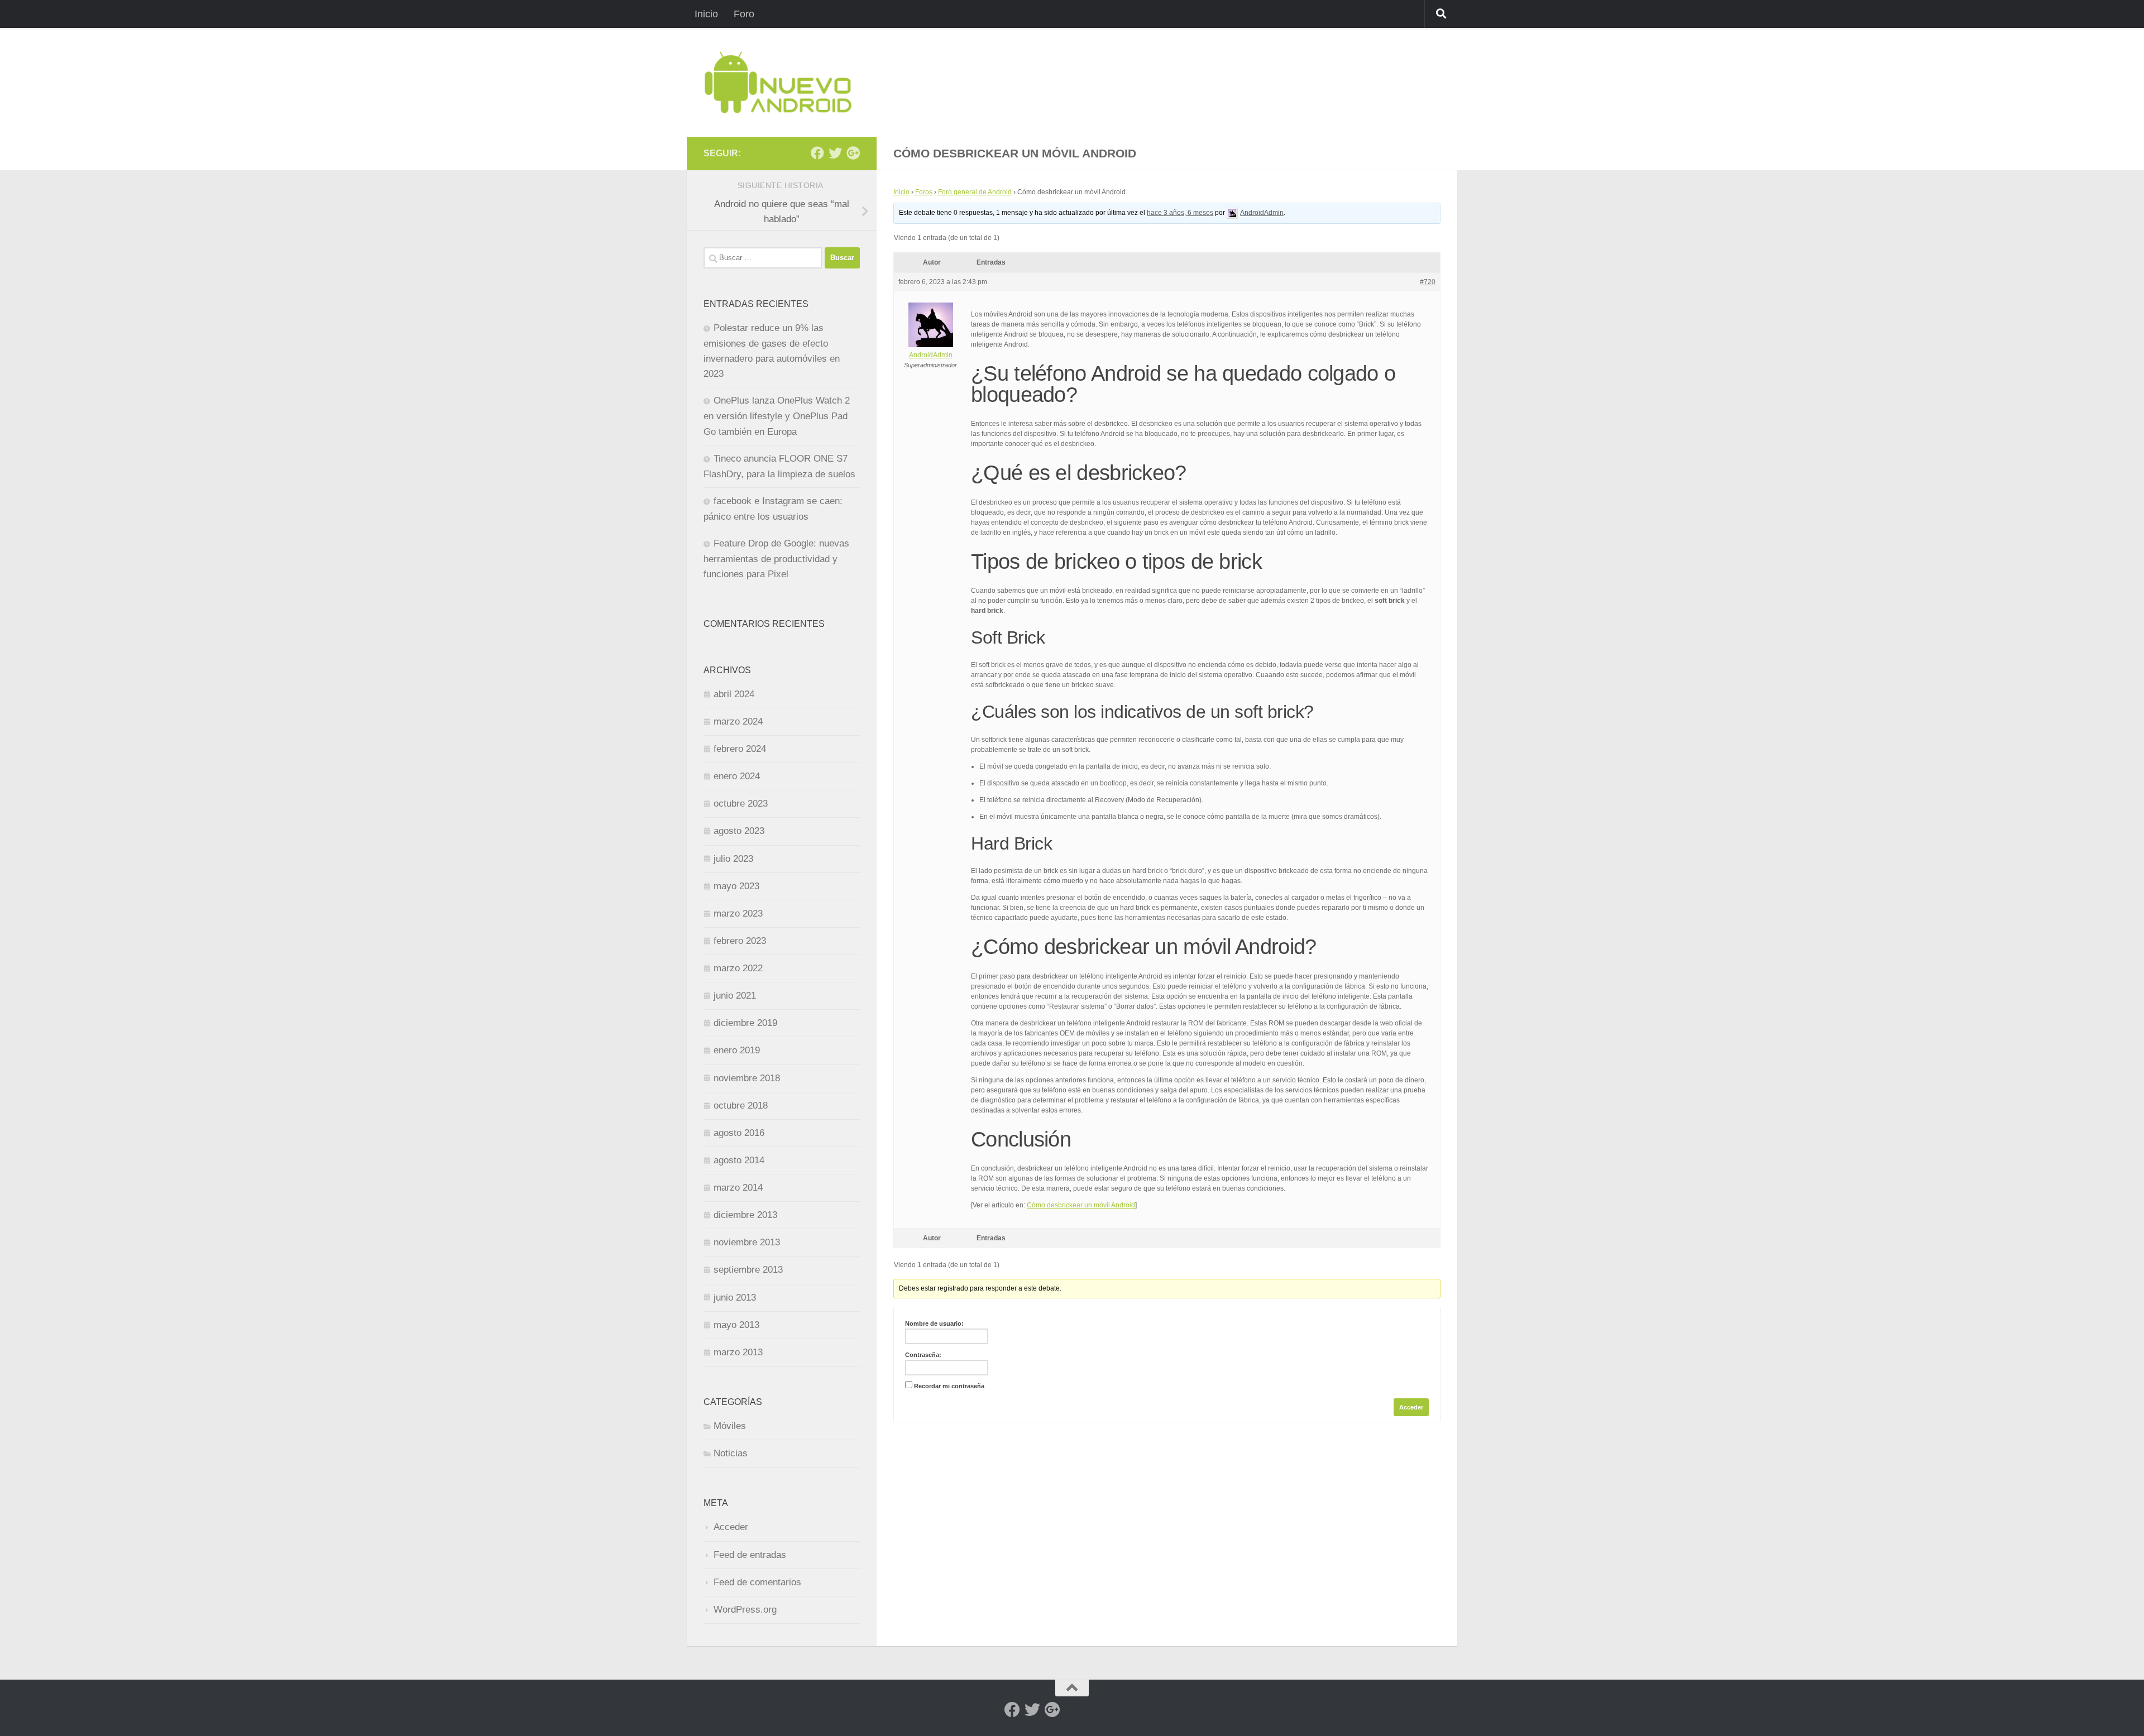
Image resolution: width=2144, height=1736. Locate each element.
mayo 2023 (736, 886)
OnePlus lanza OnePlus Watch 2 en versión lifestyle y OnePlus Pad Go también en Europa (777, 416)
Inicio (706, 14)
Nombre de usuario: (934, 1323)
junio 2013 (735, 1298)
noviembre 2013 (747, 1242)
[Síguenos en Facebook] (817, 153)
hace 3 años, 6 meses (1180, 213)
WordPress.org (745, 1610)
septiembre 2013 (748, 1270)
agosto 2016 (739, 1133)
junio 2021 (735, 996)
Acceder (1411, 1407)
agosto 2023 (739, 831)
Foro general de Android (975, 192)
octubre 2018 (741, 1106)
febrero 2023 (740, 941)
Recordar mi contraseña (949, 1386)
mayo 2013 (736, 1325)
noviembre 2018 (747, 1078)
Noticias (731, 1453)
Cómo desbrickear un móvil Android (1081, 1205)
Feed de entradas (750, 1555)
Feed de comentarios (757, 1582)
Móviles (730, 1426)
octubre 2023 (741, 804)
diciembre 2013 (745, 1215)
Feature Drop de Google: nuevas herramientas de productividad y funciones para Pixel (776, 559)
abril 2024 (734, 694)
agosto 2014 (739, 1160)
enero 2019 (737, 1050)
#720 (1428, 282)
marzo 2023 (738, 913)
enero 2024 (737, 776)
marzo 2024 (738, 721)
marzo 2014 (738, 1188)
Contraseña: (923, 1355)
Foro (744, 14)
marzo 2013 (738, 1352)
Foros (924, 192)
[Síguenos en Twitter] (835, 153)
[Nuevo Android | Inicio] (778, 82)
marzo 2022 (738, 968)
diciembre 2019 (745, 1023)
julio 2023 (733, 859)
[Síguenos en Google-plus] (853, 153)
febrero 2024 (740, 749)
